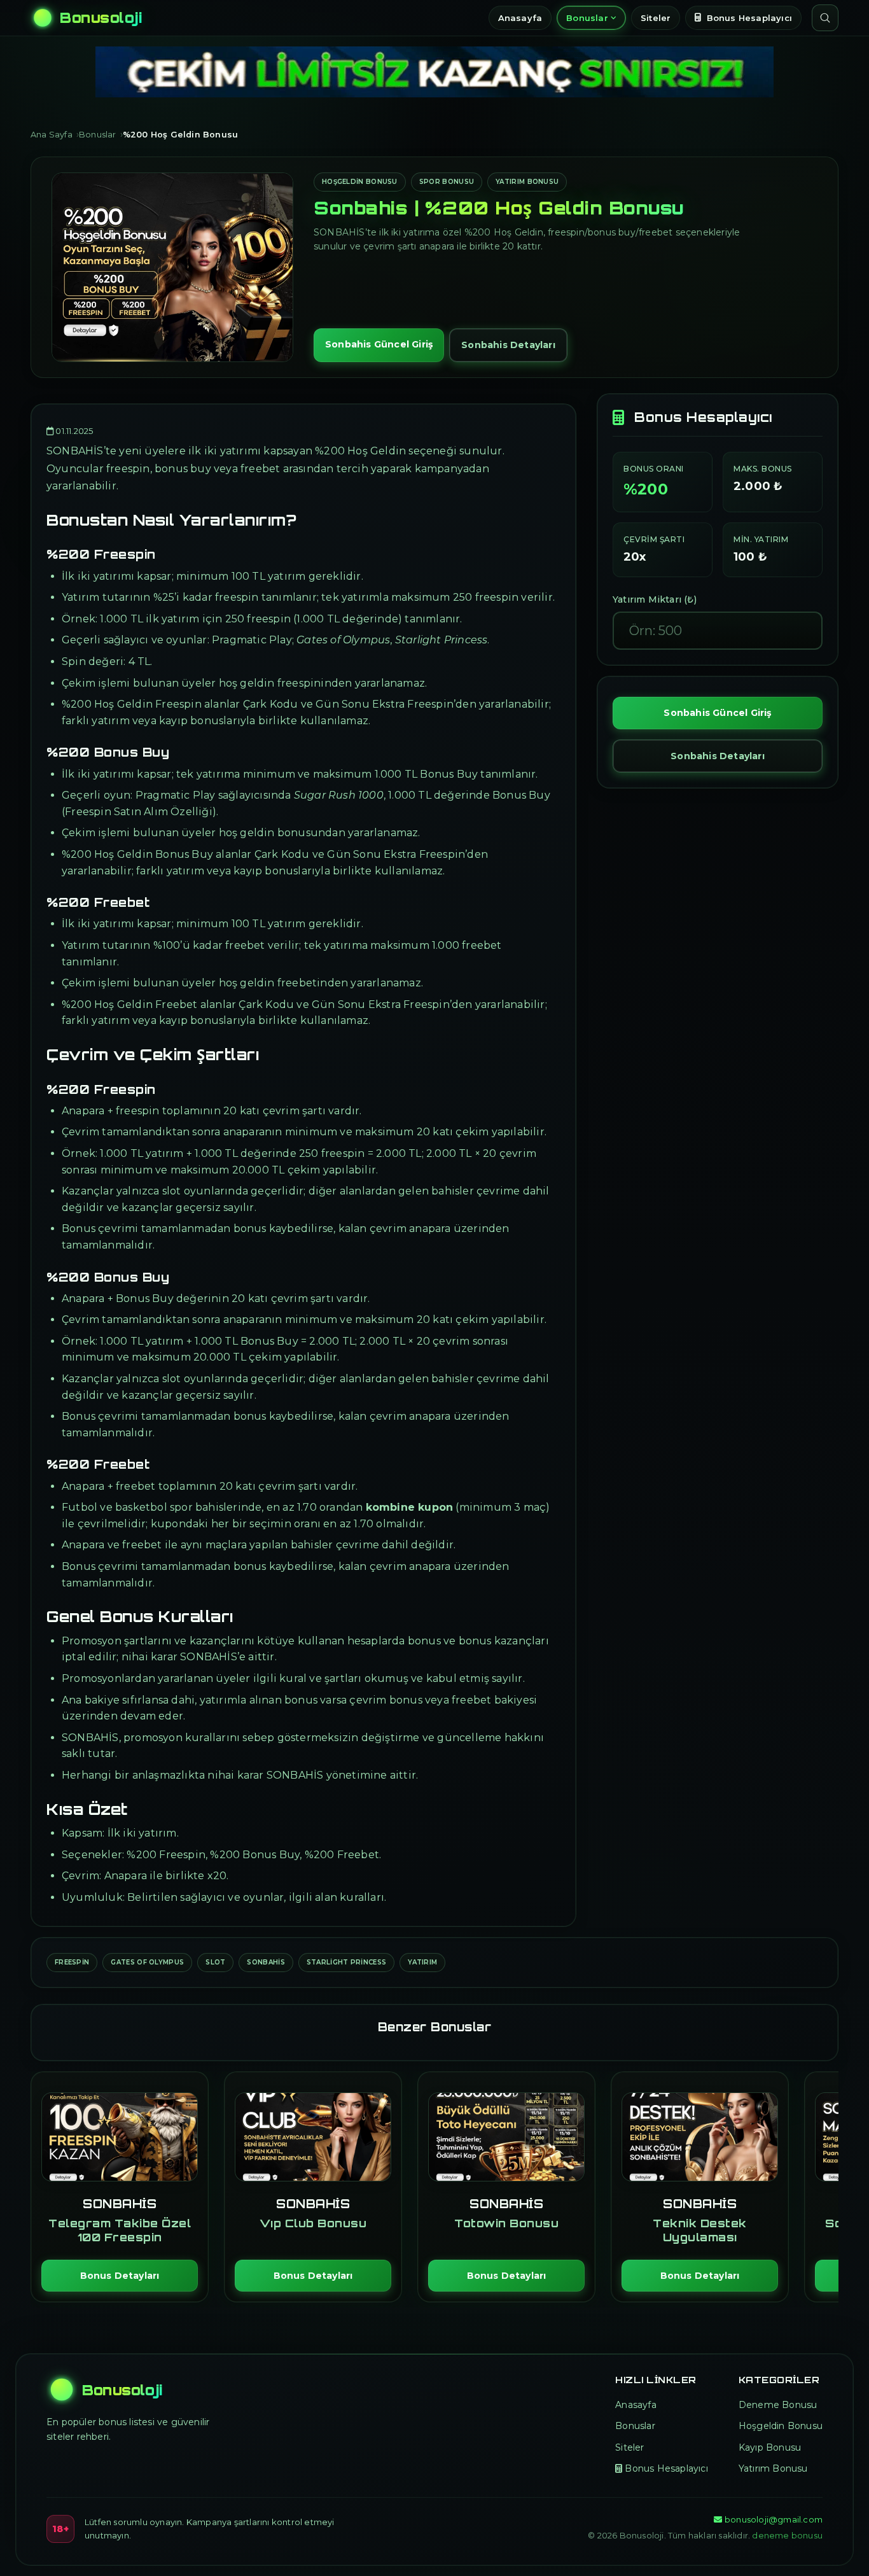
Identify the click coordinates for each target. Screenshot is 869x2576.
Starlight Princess (346, 1962)
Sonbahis (266, 1962)
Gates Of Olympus (147, 1962)
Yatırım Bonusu (527, 182)
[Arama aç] (825, 18)
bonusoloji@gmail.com (774, 2519)
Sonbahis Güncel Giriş (379, 344)
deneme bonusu (787, 2535)
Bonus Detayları (120, 2276)
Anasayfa (520, 18)
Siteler (656, 18)
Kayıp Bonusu (770, 2447)
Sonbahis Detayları (508, 345)
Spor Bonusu (447, 182)
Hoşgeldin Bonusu (360, 182)
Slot (215, 1962)
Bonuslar (587, 18)
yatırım (422, 1962)
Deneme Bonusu (778, 2405)
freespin (72, 1962)
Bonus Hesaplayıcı (749, 18)
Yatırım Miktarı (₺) (655, 599)
